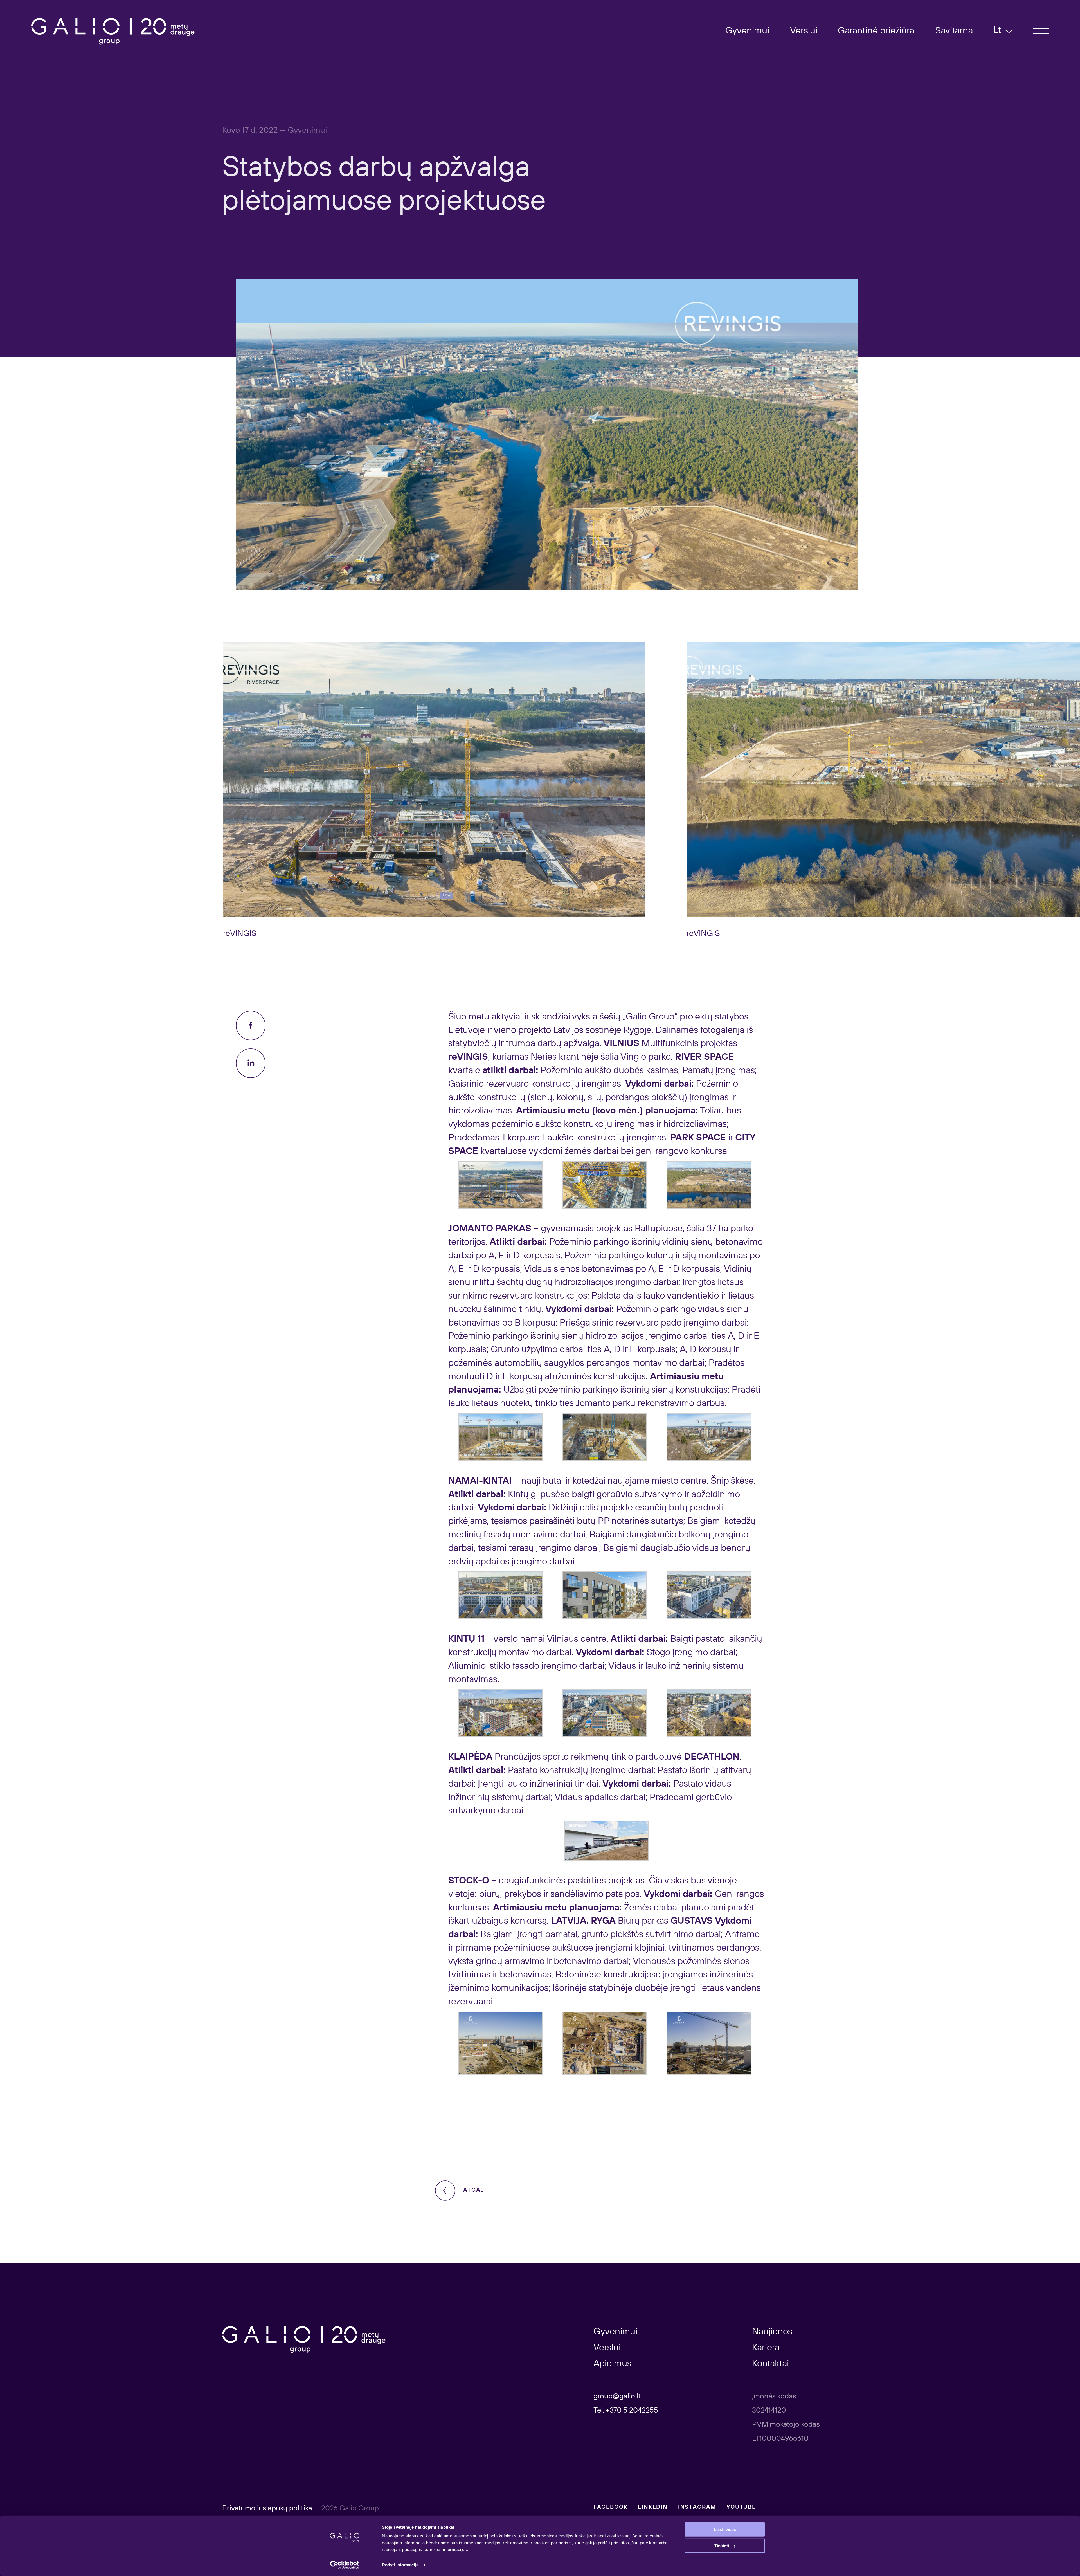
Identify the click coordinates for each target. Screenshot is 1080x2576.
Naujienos (772, 2332)
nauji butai (542, 1481)
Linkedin (653, 2507)
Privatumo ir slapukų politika (268, 2508)
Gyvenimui (747, 31)
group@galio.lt (617, 2397)
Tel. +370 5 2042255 (626, 2411)
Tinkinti (722, 2546)
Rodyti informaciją (400, 2565)
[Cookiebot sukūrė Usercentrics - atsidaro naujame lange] (345, 2565)
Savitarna (954, 31)
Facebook (611, 2507)
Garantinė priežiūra (876, 31)
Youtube (741, 2507)
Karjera (766, 2348)
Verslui (804, 31)
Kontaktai (770, 2364)
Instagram (697, 2507)
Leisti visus (725, 2529)
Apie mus (612, 2364)
